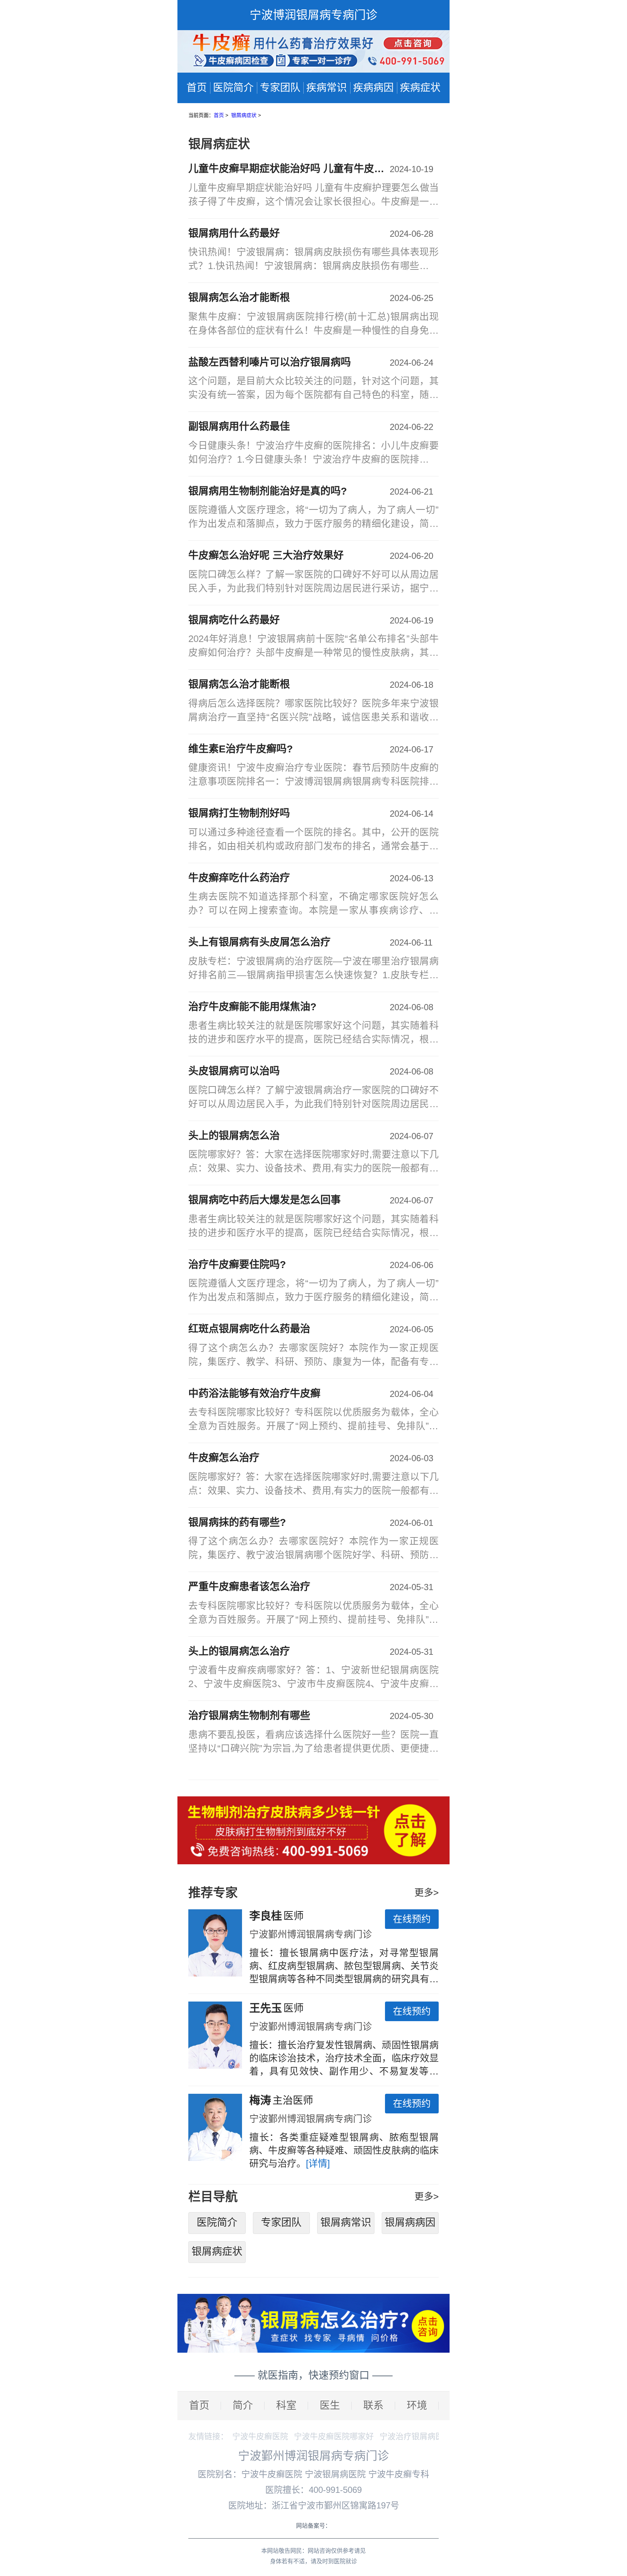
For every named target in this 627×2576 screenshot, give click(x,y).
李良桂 (266, 1916)
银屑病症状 (245, 115)
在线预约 (412, 1919)
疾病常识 (327, 88)
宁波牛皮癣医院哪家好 (334, 2436)
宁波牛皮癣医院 (260, 2436)
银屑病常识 (346, 2222)
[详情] (318, 2163)
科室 (286, 2406)
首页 (197, 88)
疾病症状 (420, 88)
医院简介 (233, 88)
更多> (427, 1893)
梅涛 (260, 2100)
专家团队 (280, 88)
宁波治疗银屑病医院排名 (423, 2436)
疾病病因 (373, 88)
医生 (330, 2406)
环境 (417, 2406)
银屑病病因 (410, 2222)
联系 (373, 2406)
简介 (243, 2406)
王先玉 (266, 2008)
